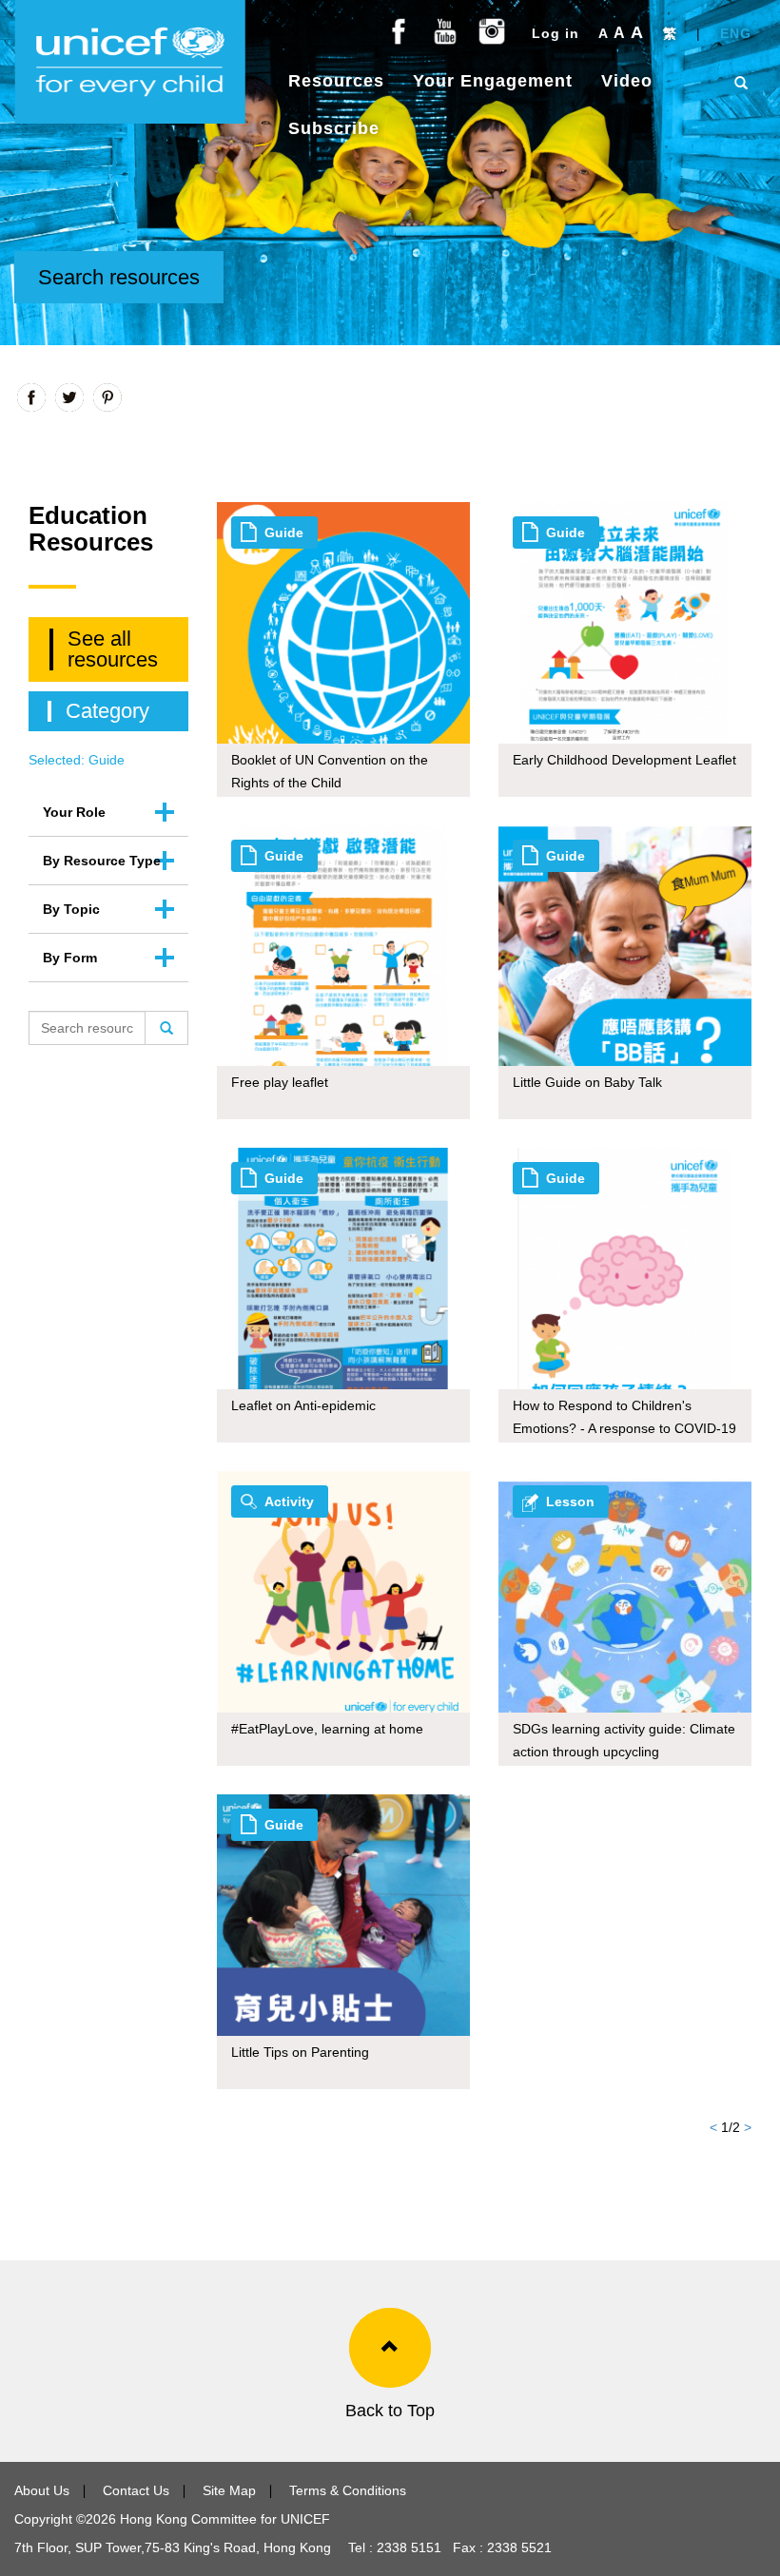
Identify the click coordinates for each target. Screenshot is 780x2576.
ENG (736, 33)
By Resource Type (102, 861)
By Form (70, 958)
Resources (336, 81)
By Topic (71, 909)
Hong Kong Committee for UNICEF (223, 2519)
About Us (42, 2490)
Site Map (229, 2490)
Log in (556, 33)
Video (627, 81)
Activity (289, 1501)
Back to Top (390, 2411)
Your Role (74, 812)
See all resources (113, 649)
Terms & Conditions (348, 2490)
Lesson (570, 1501)
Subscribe (334, 128)
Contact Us (136, 2490)
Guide (284, 533)
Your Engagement (493, 81)
